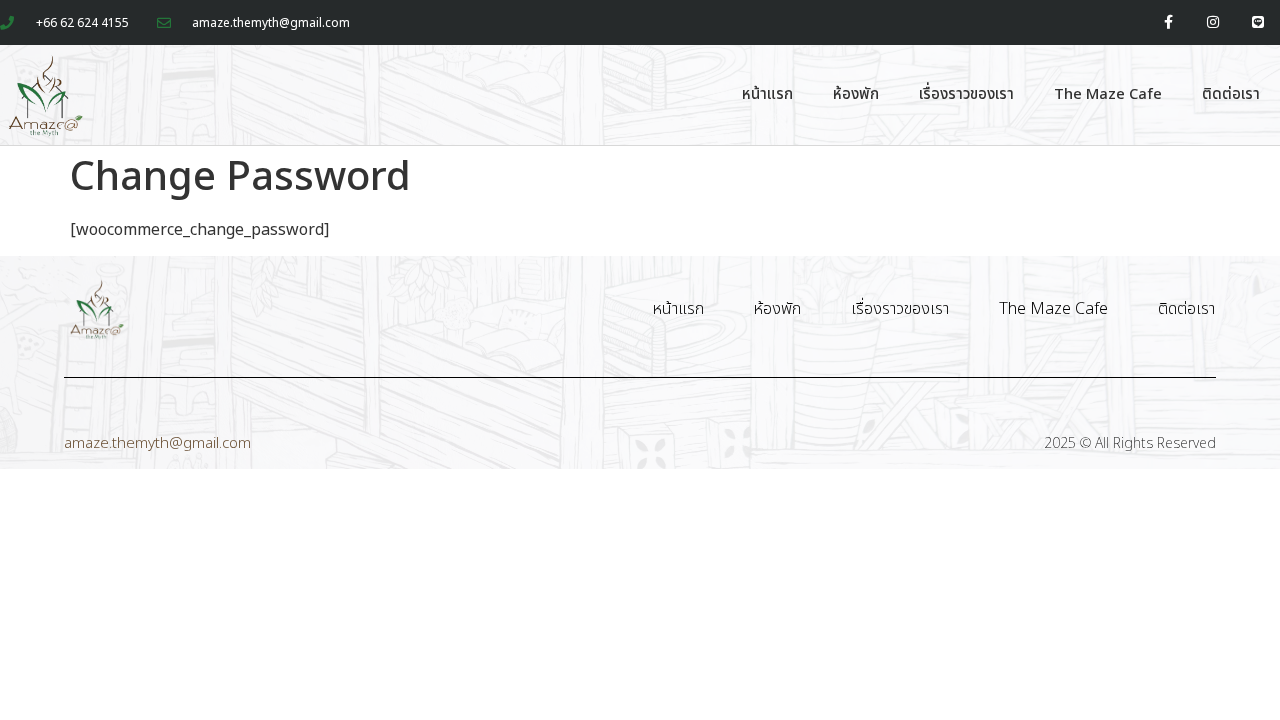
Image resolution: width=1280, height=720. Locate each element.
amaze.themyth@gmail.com (157, 443)
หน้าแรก (767, 94)
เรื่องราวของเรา (966, 94)
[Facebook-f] (1168, 22)
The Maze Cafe (1108, 94)
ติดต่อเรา (1231, 94)
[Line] (1257, 22)
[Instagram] (1212, 22)
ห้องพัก (856, 94)
